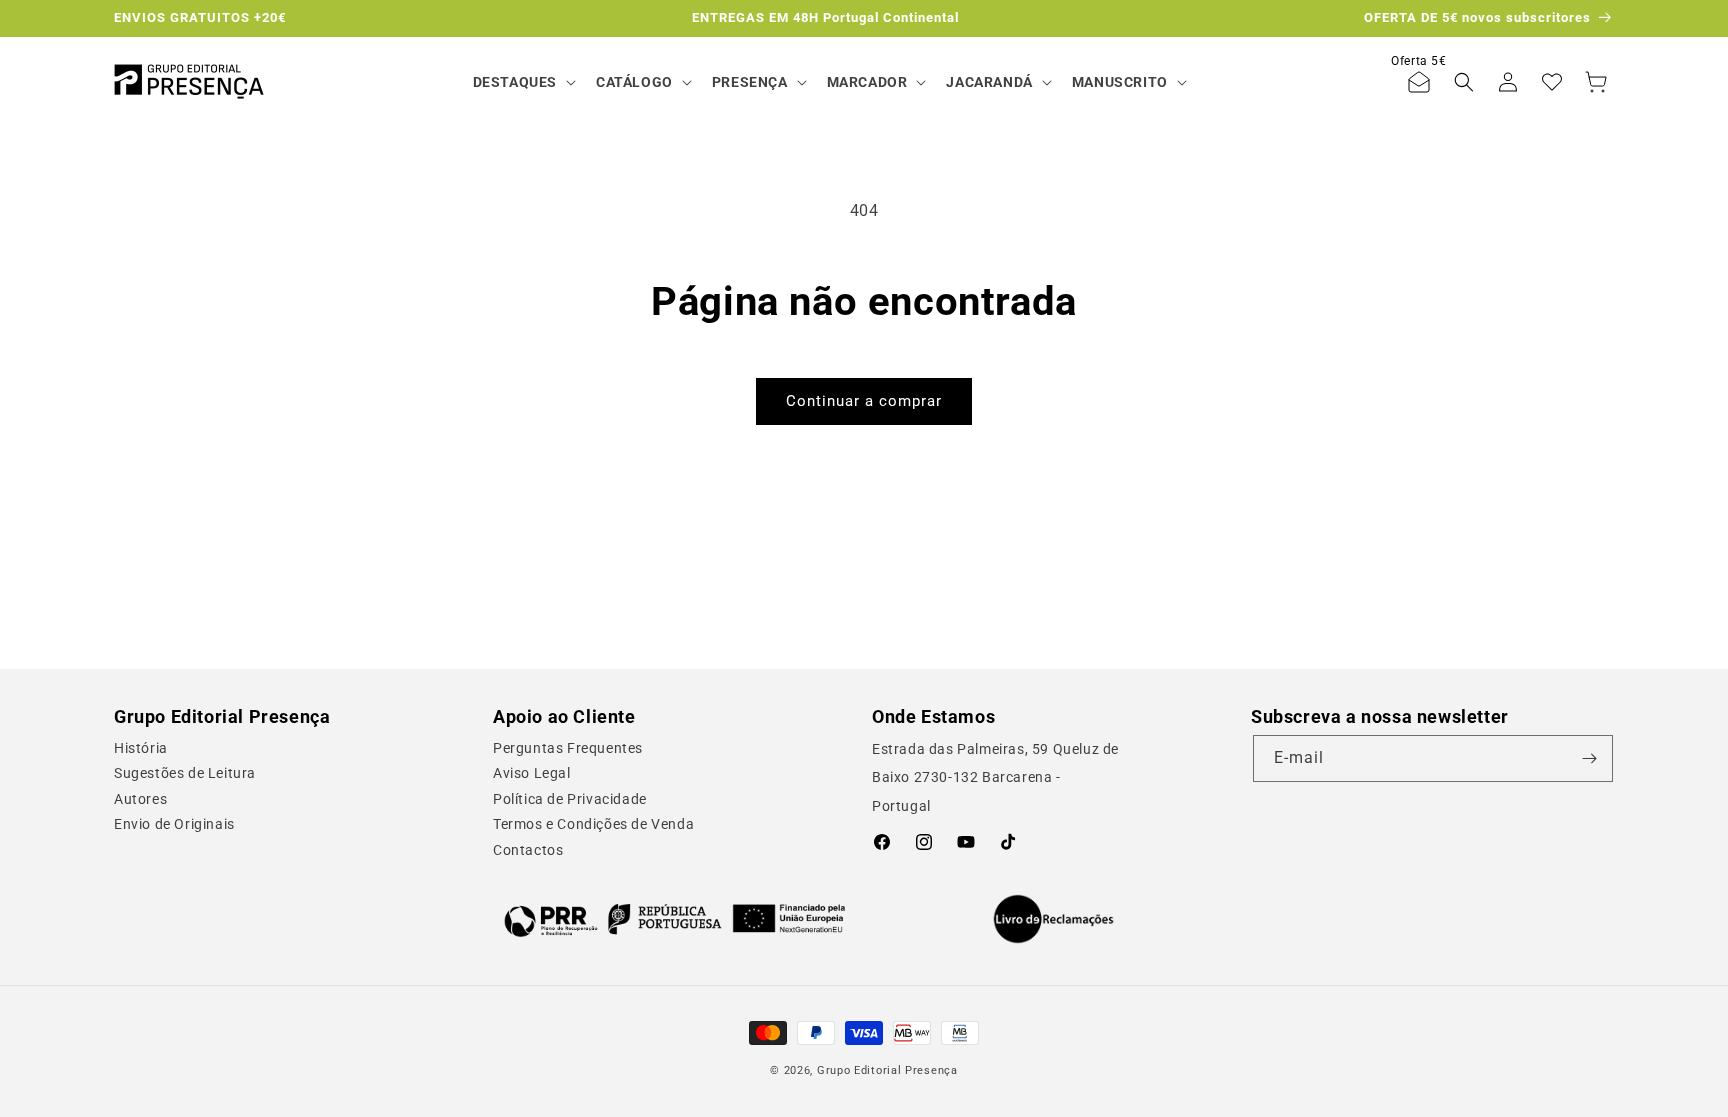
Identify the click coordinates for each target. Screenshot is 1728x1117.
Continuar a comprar (864, 401)
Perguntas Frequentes (568, 748)
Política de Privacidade (570, 799)
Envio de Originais (174, 824)
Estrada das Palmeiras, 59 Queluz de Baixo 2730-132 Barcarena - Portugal (995, 778)
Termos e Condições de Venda (593, 824)
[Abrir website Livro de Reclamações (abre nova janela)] (1053, 919)
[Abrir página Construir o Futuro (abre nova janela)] (674, 919)
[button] (522, 82)
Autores (140, 799)
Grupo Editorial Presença (887, 1070)
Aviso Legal (532, 773)
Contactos (528, 850)
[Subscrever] (1590, 758)
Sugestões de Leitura (185, 773)
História (141, 748)
